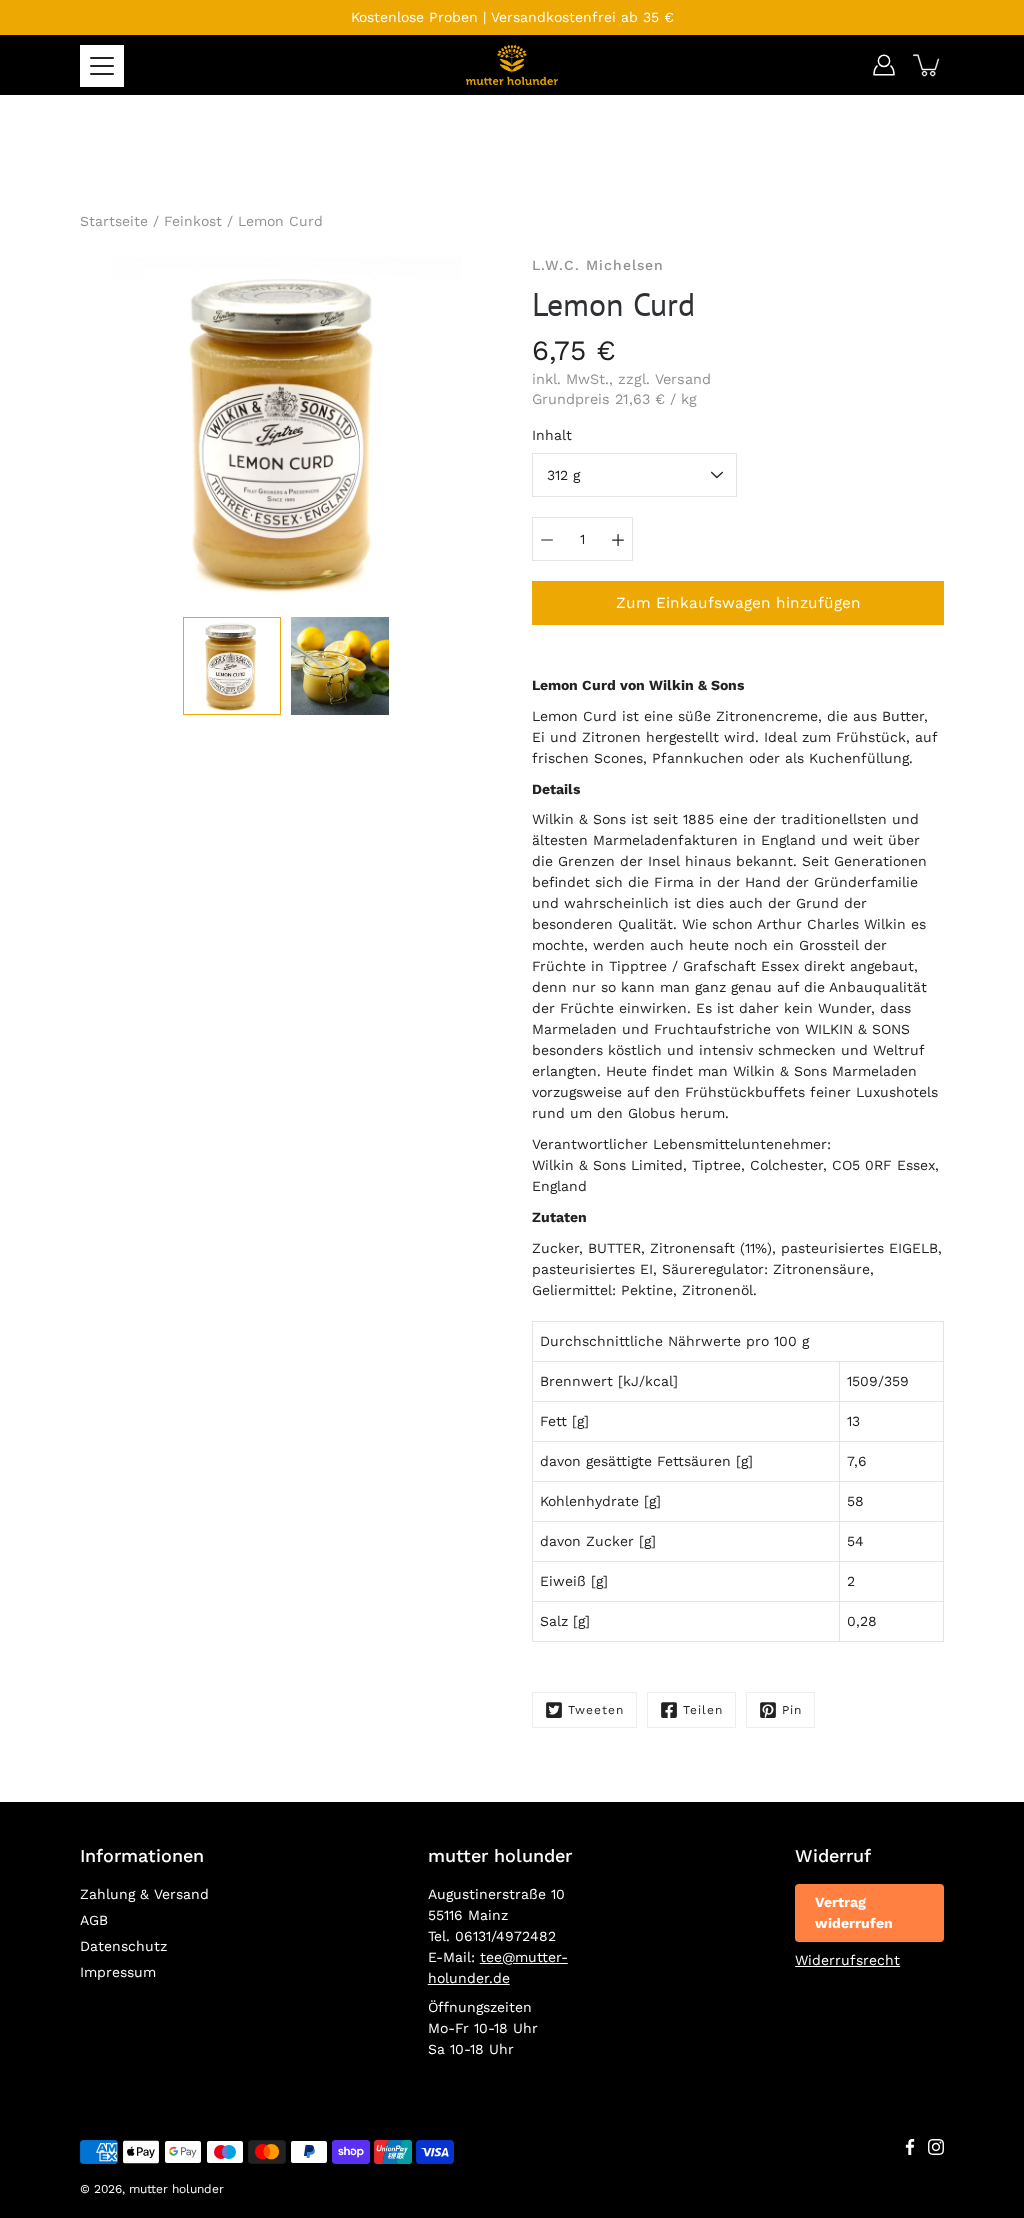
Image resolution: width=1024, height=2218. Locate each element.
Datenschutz (123, 1946)
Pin (792, 1710)
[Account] (884, 65)
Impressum (118, 1972)
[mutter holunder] (512, 65)
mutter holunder (176, 2189)
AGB (94, 1920)
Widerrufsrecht (847, 1960)
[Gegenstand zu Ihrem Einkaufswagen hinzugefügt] (928, 65)
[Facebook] (910, 2147)
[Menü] (102, 66)
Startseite (114, 221)
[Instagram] (936, 2147)
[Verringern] (547, 539)
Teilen (703, 1710)
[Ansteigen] (618, 539)
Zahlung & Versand (144, 1894)
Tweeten (596, 1710)
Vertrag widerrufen (854, 1912)
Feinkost (193, 221)
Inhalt (552, 435)
